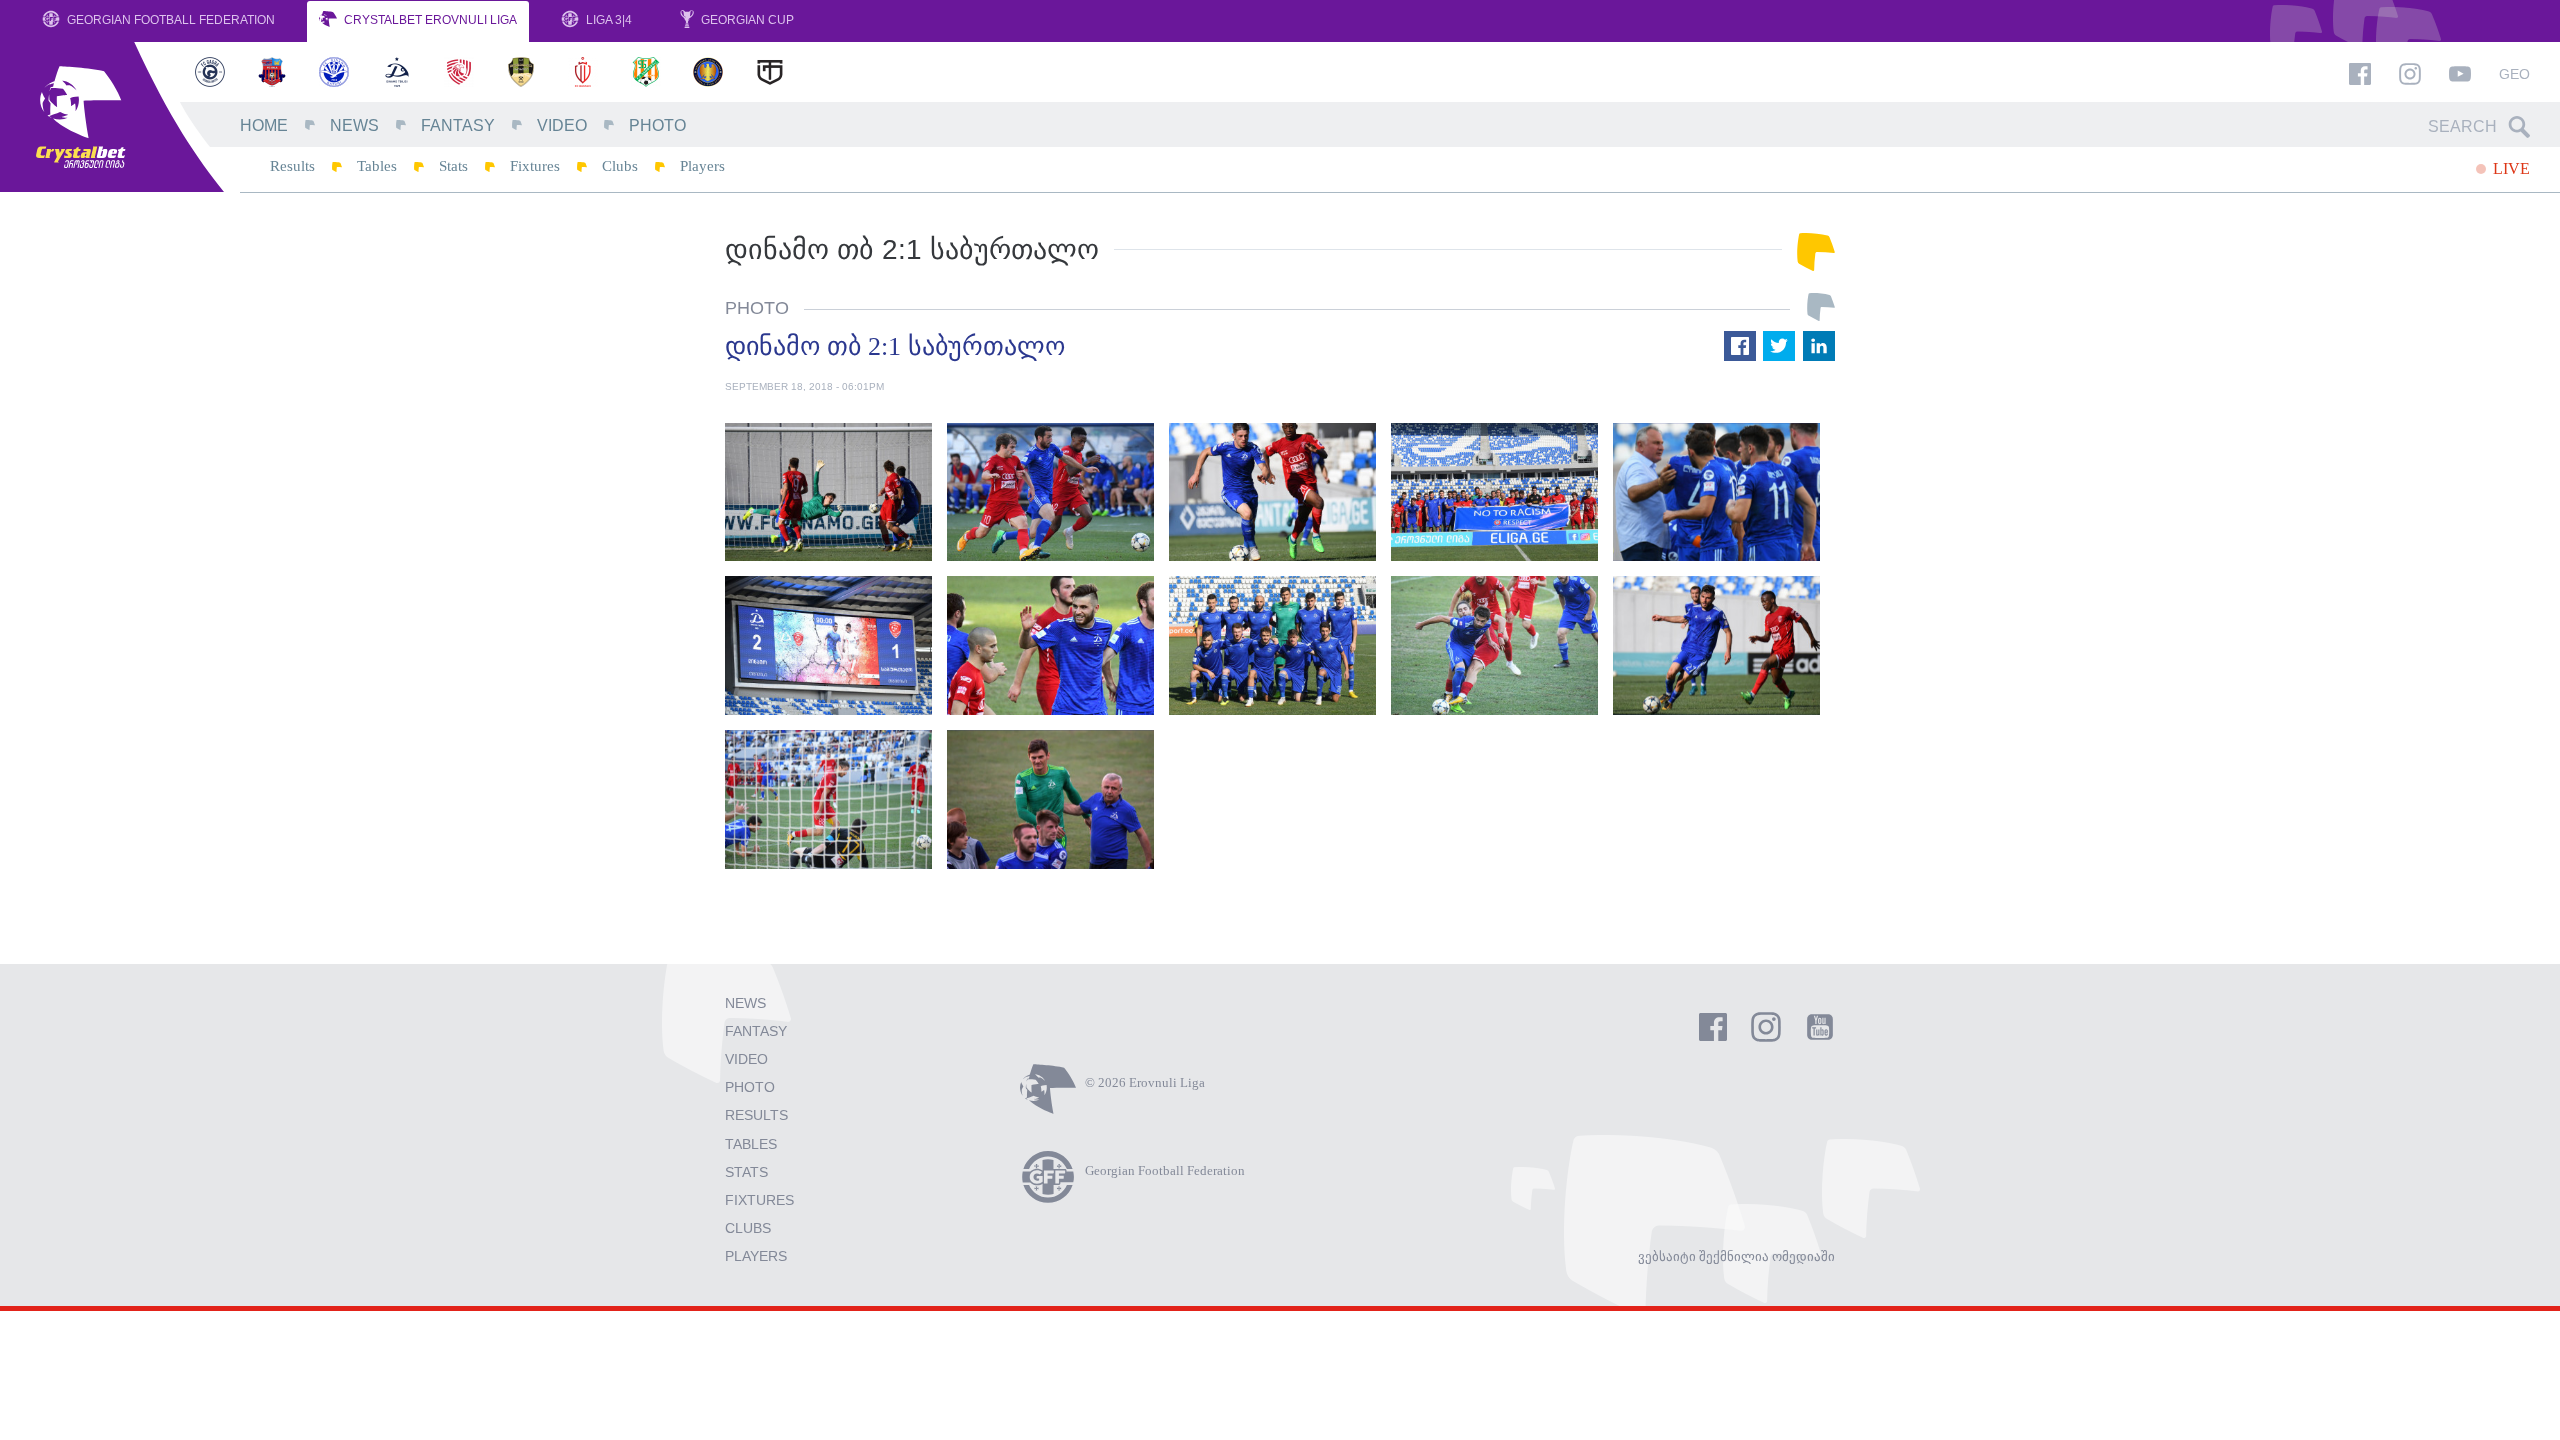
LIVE (2509, 168)
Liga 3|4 (607, 20)
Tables (377, 166)
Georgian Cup (746, 20)
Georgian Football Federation (169, 20)
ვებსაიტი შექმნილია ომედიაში (1736, 1256)
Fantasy (458, 125)
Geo (2514, 74)
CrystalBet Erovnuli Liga (429, 20)
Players (702, 166)
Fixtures (535, 166)
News (354, 125)
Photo (657, 125)
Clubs (620, 166)
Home (264, 125)
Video (562, 125)
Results (292, 166)
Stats (453, 166)
